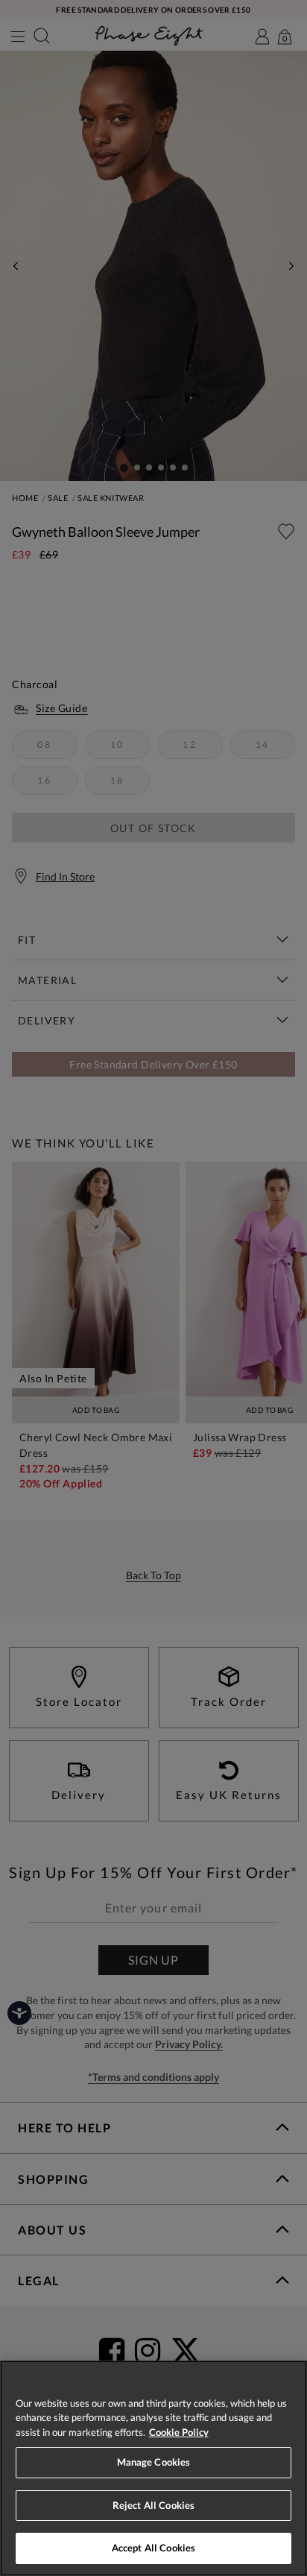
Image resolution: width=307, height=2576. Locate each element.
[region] (153, 2468)
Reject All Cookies (153, 2505)
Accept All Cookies (153, 2548)
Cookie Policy (179, 2432)
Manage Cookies (154, 2462)
